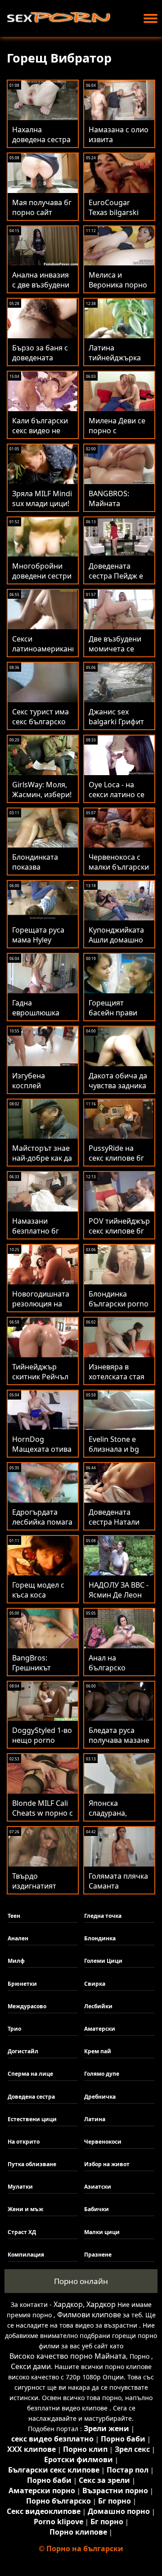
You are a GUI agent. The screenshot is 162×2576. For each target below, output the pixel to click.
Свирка (95, 1984)
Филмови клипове (89, 2315)
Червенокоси (103, 2142)
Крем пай (98, 2051)
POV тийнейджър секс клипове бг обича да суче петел (119, 1236)
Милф (16, 1961)
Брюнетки (22, 1984)
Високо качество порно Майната (68, 2356)
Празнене (98, 2255)
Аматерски (100, 2029)
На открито (24, 2142)
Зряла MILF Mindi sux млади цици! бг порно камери (42, 503)
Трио (14, 2029)
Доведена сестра (31, 2097)
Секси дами (31, 2366)
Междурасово (27, 2006)
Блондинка (100, 1938)
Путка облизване (32, 2164)
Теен (14, 1916)
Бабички (97, 2209)
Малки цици (102, 2232)
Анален (18, 1938)
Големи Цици (103, 1961)
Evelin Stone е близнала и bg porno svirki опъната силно (115, 1454)
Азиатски (98, 2187)
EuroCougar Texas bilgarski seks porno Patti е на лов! (117, 217)
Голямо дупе (102, 2074)
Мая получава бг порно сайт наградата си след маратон (42, 217)
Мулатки (20, 2187)
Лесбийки (98, 2006)
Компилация (26, 2255)
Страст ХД (22, 2232)
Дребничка (100, 2097)
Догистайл (23, 2051)
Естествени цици (32, 2119)
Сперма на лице (30, 2074)
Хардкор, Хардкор (85, 2304)
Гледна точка (103, 1916)
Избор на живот (107, 2164)
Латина (95, 2119)
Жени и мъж (25, 2209)
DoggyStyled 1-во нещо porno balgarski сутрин (42, 1740)
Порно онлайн (81, 2281)
